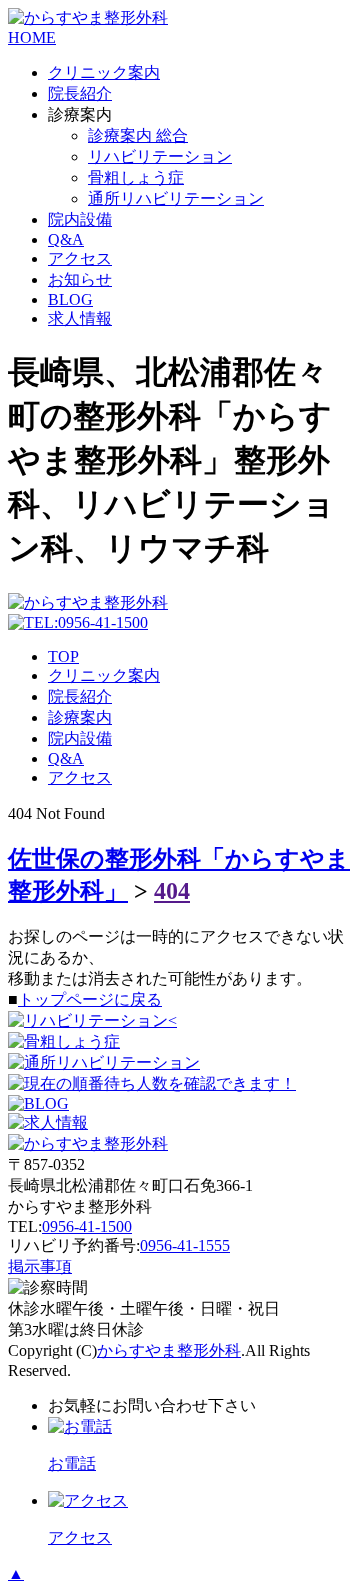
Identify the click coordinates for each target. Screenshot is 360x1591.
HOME (32, 37)
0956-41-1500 (87, 1226)
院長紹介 (80, 93)
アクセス (80, 258)
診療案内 (80, 717)
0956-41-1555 (185, 1245)
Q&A (66, 239)
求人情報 (80, 318)
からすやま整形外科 (169, 1350)
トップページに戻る (90, 999)
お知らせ (80, 279)
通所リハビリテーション (176, 198)
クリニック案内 (104, 72)
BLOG (70, 299)
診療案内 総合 (138, 135)
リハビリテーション (160, 156)
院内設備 (80, 219)
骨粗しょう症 (136, 177)
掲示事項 (40, 1266)
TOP (63, 656)
